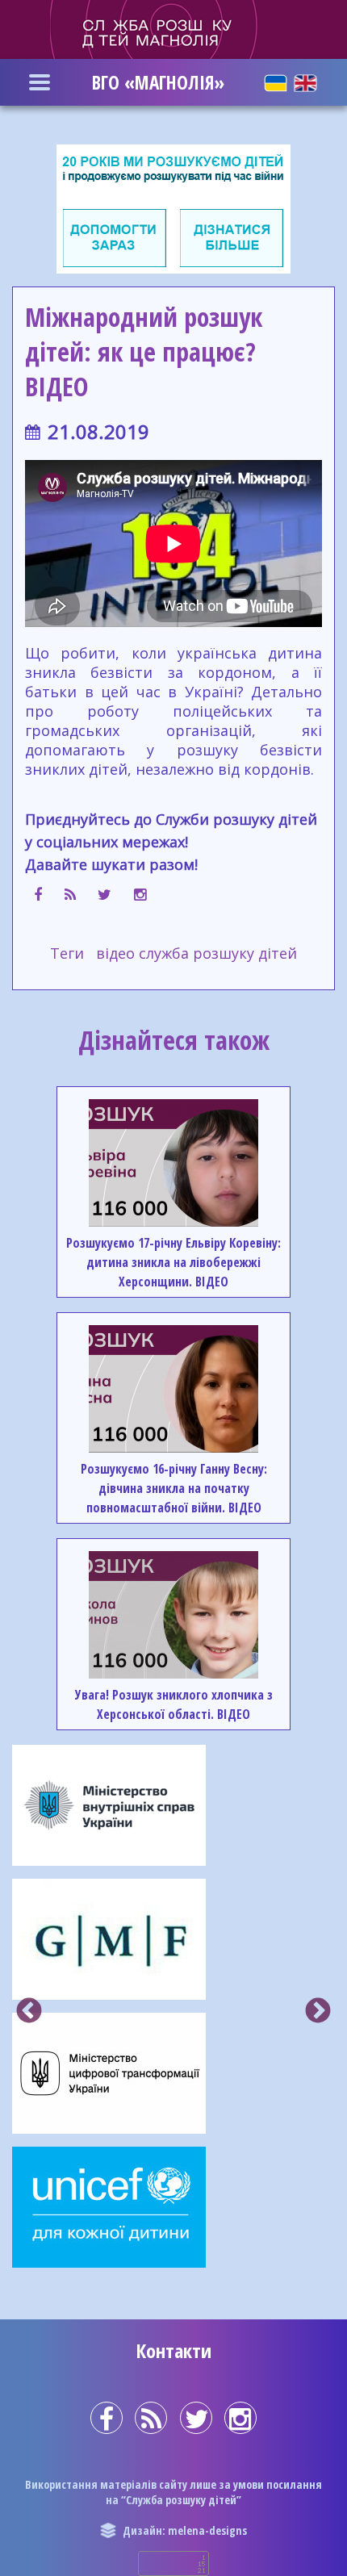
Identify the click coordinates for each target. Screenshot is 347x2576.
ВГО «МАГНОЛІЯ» (158, 82)
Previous (29, 2012)
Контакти (173, 2350)
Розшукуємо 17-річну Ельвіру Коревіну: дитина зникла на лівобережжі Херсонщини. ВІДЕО (173, 1262)
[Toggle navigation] (40, 82)
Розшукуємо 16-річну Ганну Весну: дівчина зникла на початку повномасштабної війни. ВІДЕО (174, 1488)
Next (318, 2012)
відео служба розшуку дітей (196, 953)
